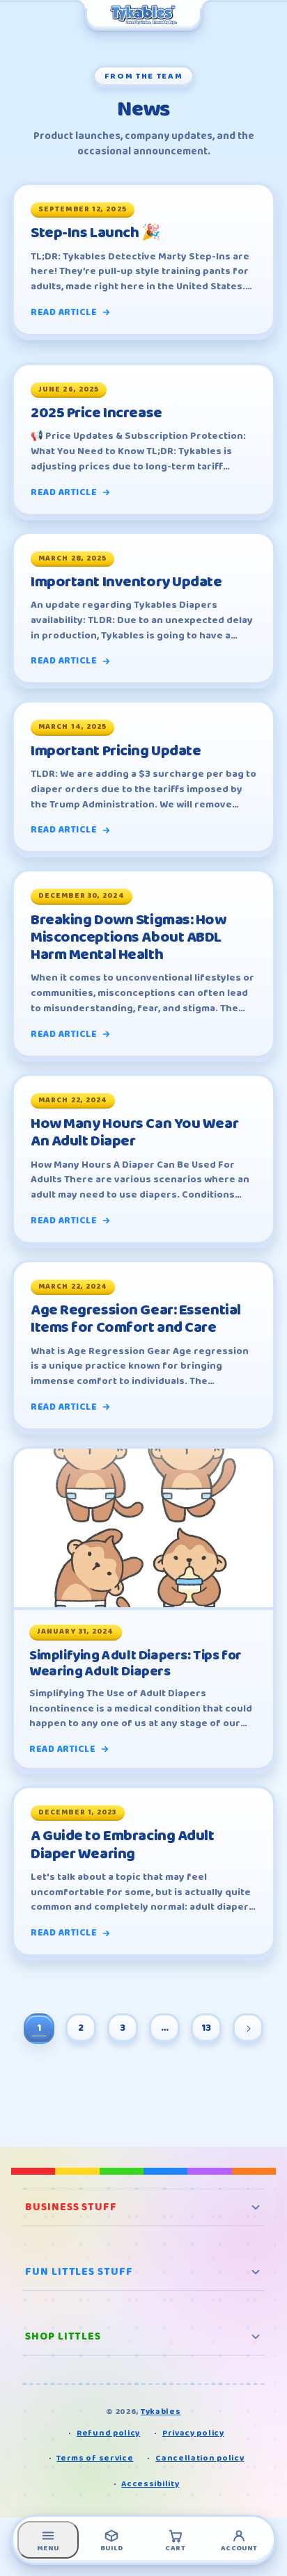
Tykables (161, 2412)
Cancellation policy (200, 2458)
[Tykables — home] (143, 15)
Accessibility (150, 2484)
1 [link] (39, 2028)
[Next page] (248, 2029)
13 (206, 2028)
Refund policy (108, 2433)
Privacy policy (193, 2433)
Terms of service (95, 2458)
